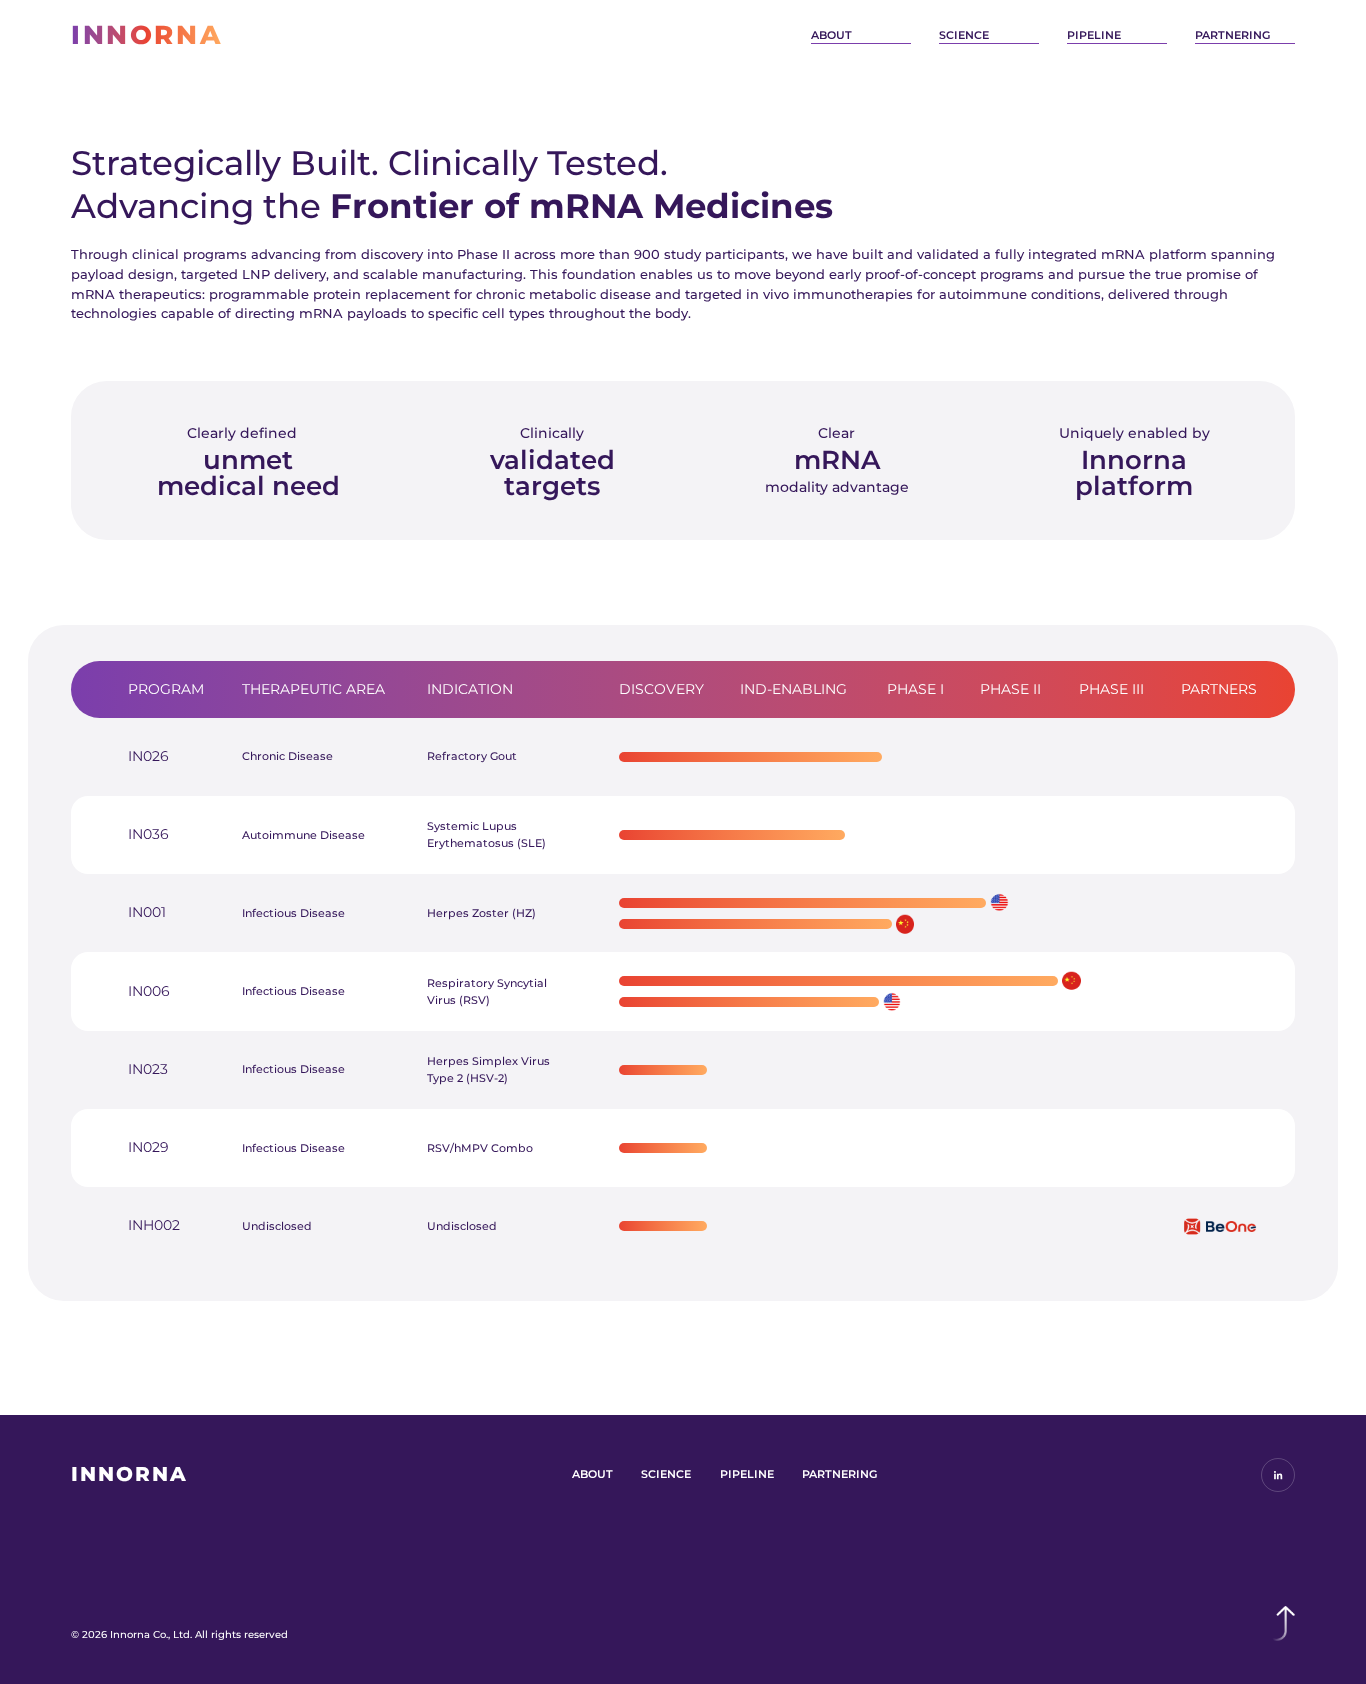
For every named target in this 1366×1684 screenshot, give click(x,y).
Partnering (1232, 35)
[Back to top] (1280, 1624)
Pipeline (1094, 35)
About (831, 35)
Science (964, 35)
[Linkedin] (1278, 1475)
